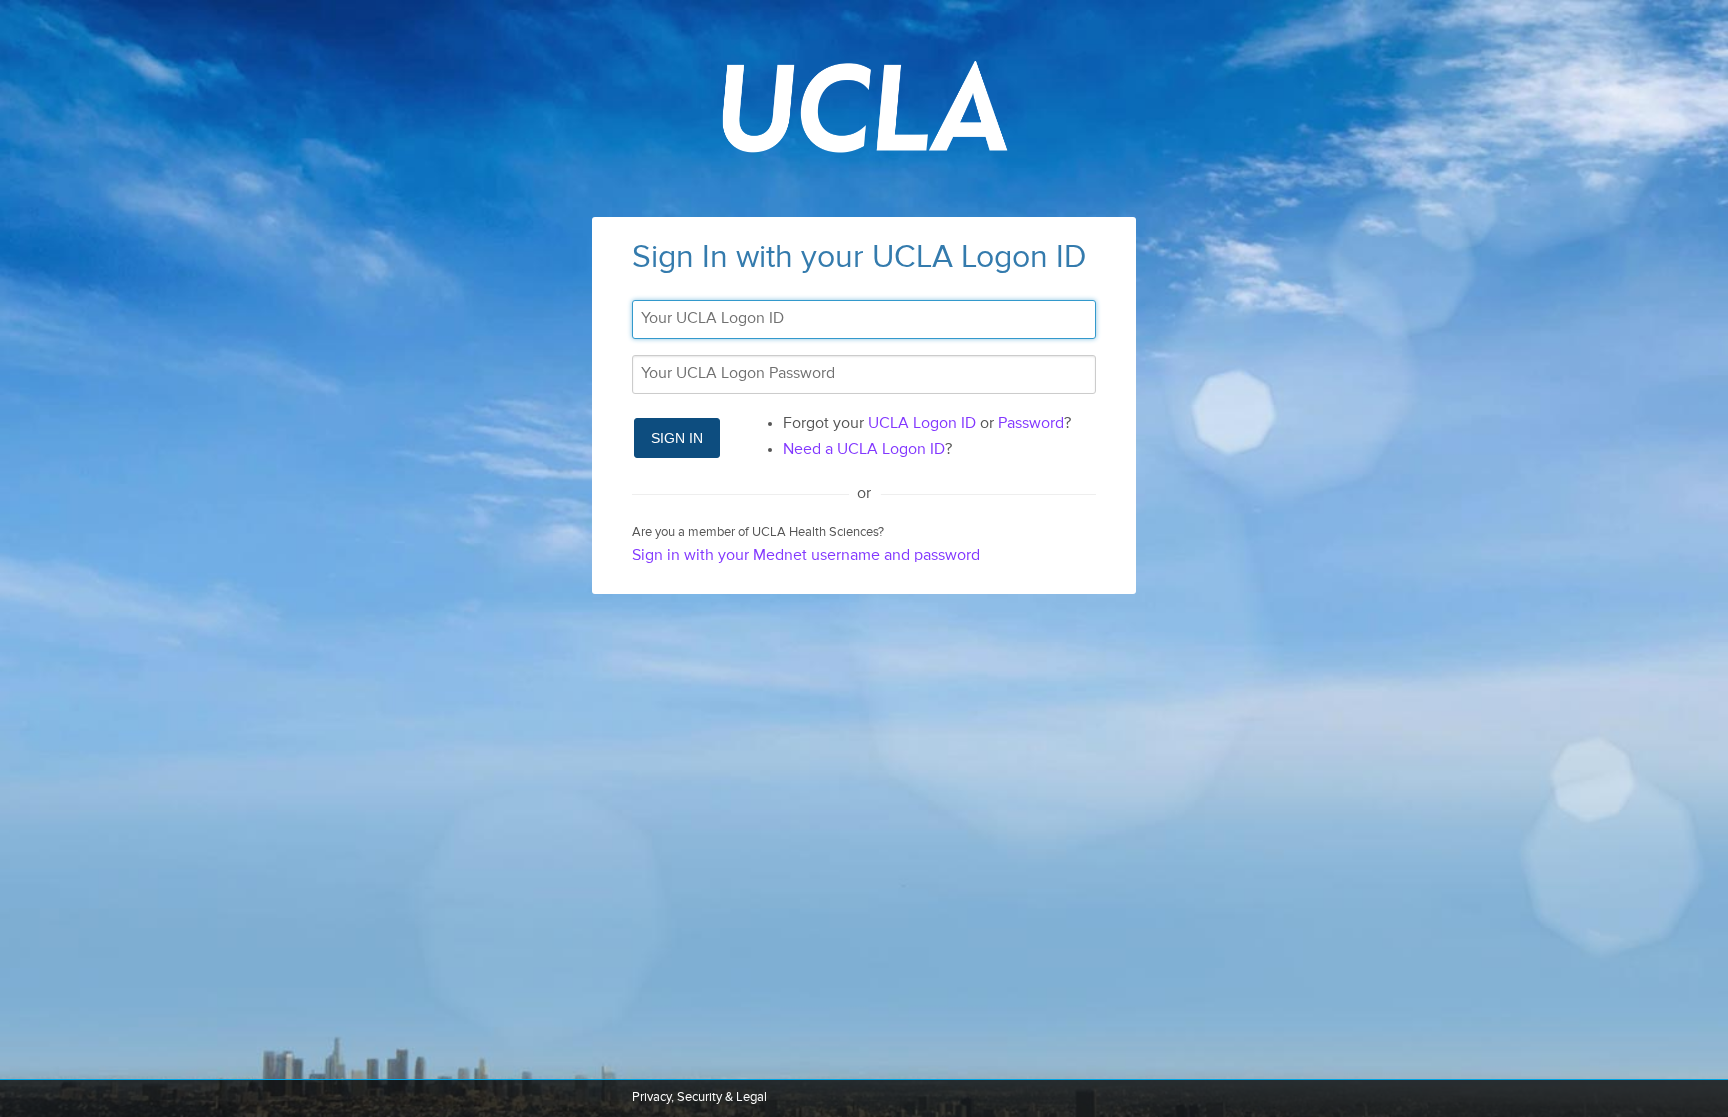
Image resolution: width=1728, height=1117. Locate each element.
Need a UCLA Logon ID (864, 450)
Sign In (677, 438)
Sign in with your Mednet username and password (806, 556)
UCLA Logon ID (922, 424)
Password (1031, 424)
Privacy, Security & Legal (699, 1097)
